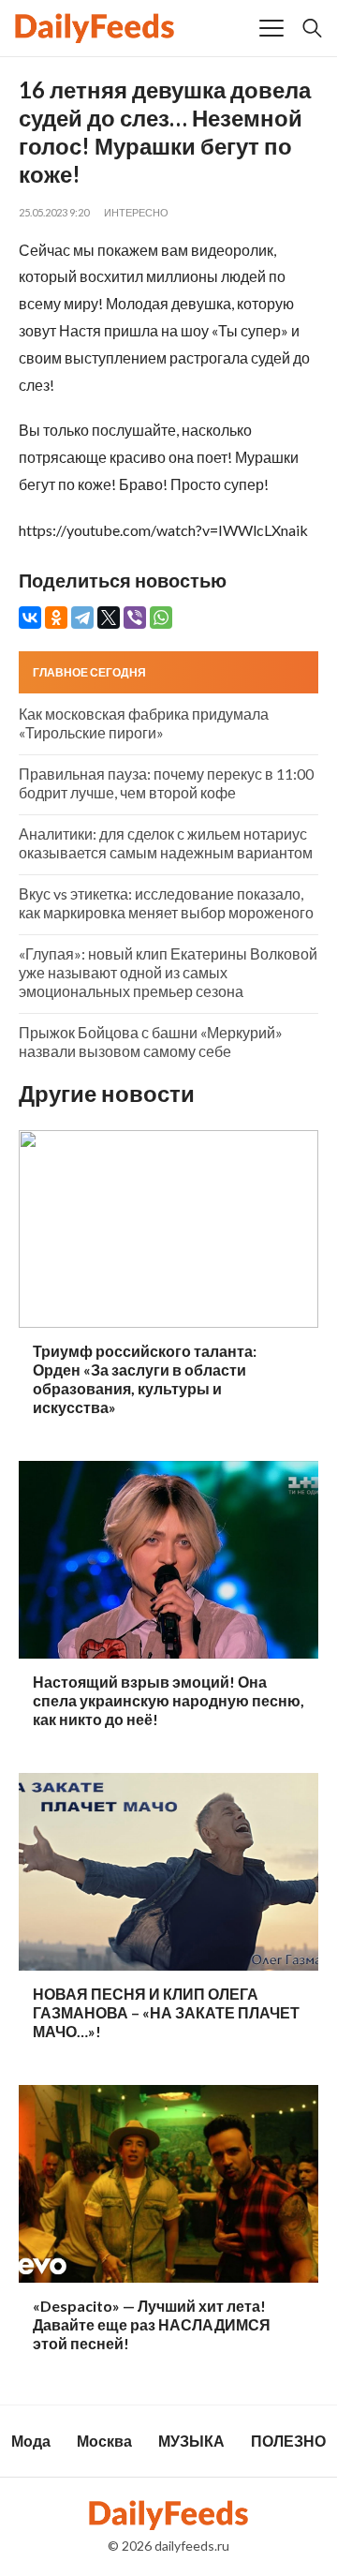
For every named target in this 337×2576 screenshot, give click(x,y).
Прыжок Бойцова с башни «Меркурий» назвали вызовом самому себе (151, 1042)
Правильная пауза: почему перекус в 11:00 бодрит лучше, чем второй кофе (166, 783)
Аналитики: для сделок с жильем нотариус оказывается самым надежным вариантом (166, 843)
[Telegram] (82, 618)
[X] (109, 618)
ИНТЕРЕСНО (136, 212)
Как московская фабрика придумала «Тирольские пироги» (144, 723)
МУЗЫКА (191, 2441)
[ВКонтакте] (30, 618)
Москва (104, 2441)
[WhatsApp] (161, 618)
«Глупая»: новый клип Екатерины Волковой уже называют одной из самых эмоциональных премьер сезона (168, 972)
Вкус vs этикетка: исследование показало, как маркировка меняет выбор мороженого (166, 903)
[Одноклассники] (56, 618)
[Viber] (135, 618)
